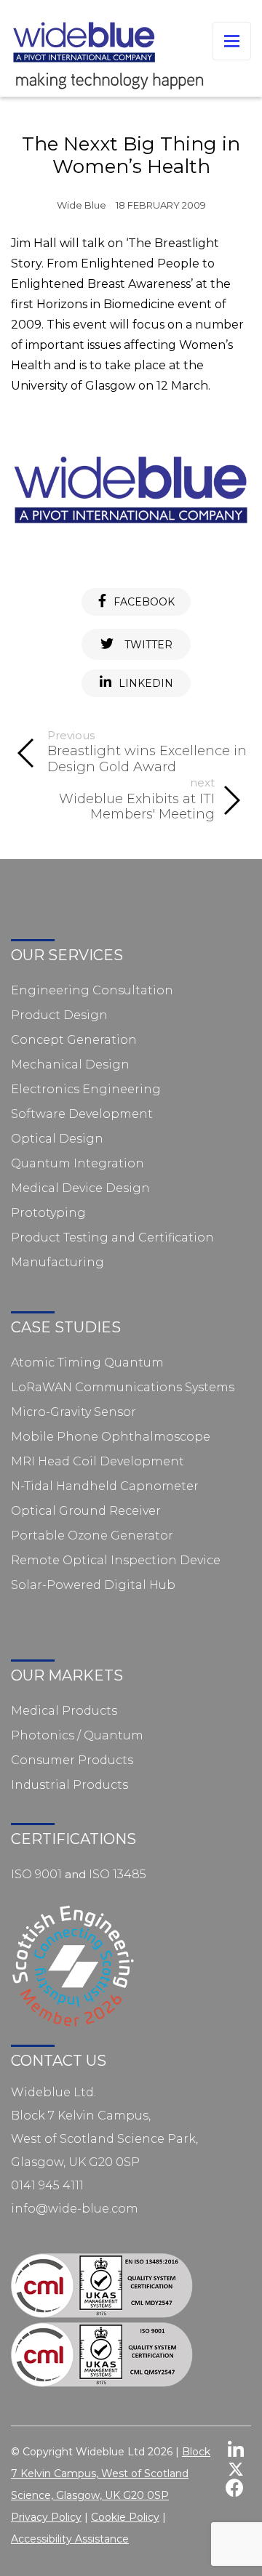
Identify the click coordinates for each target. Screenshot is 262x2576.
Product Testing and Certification (112, 1237)
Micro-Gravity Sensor (74, 1412)
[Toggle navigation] (232, 41)
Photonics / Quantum (77, 1735)
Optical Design (57, 1139)
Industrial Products (70, 1785)
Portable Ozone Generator (92, 1535)
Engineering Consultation (92, 990)
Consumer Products (72, 1760)
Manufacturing (57, 1262)
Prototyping (48, 1213)
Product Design (59, 1015)
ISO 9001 (36, 1874)
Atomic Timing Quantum (87, 1363)
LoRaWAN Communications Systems (123, 1387)
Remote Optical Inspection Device (116, 1560)
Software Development (82, 1114)
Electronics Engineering (86, 1089)
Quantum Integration (78, 1163)
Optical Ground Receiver (86, 1511)
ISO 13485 (118, 1874)
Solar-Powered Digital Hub (93, 1585)
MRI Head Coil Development (98, 1461)
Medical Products (64, 1711)
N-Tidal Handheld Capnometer (105, 1486)
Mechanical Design (70, 1064)
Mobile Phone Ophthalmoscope (111, 1437)
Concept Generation (74, 1040)
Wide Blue (82, 205)
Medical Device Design (80, 1188)
